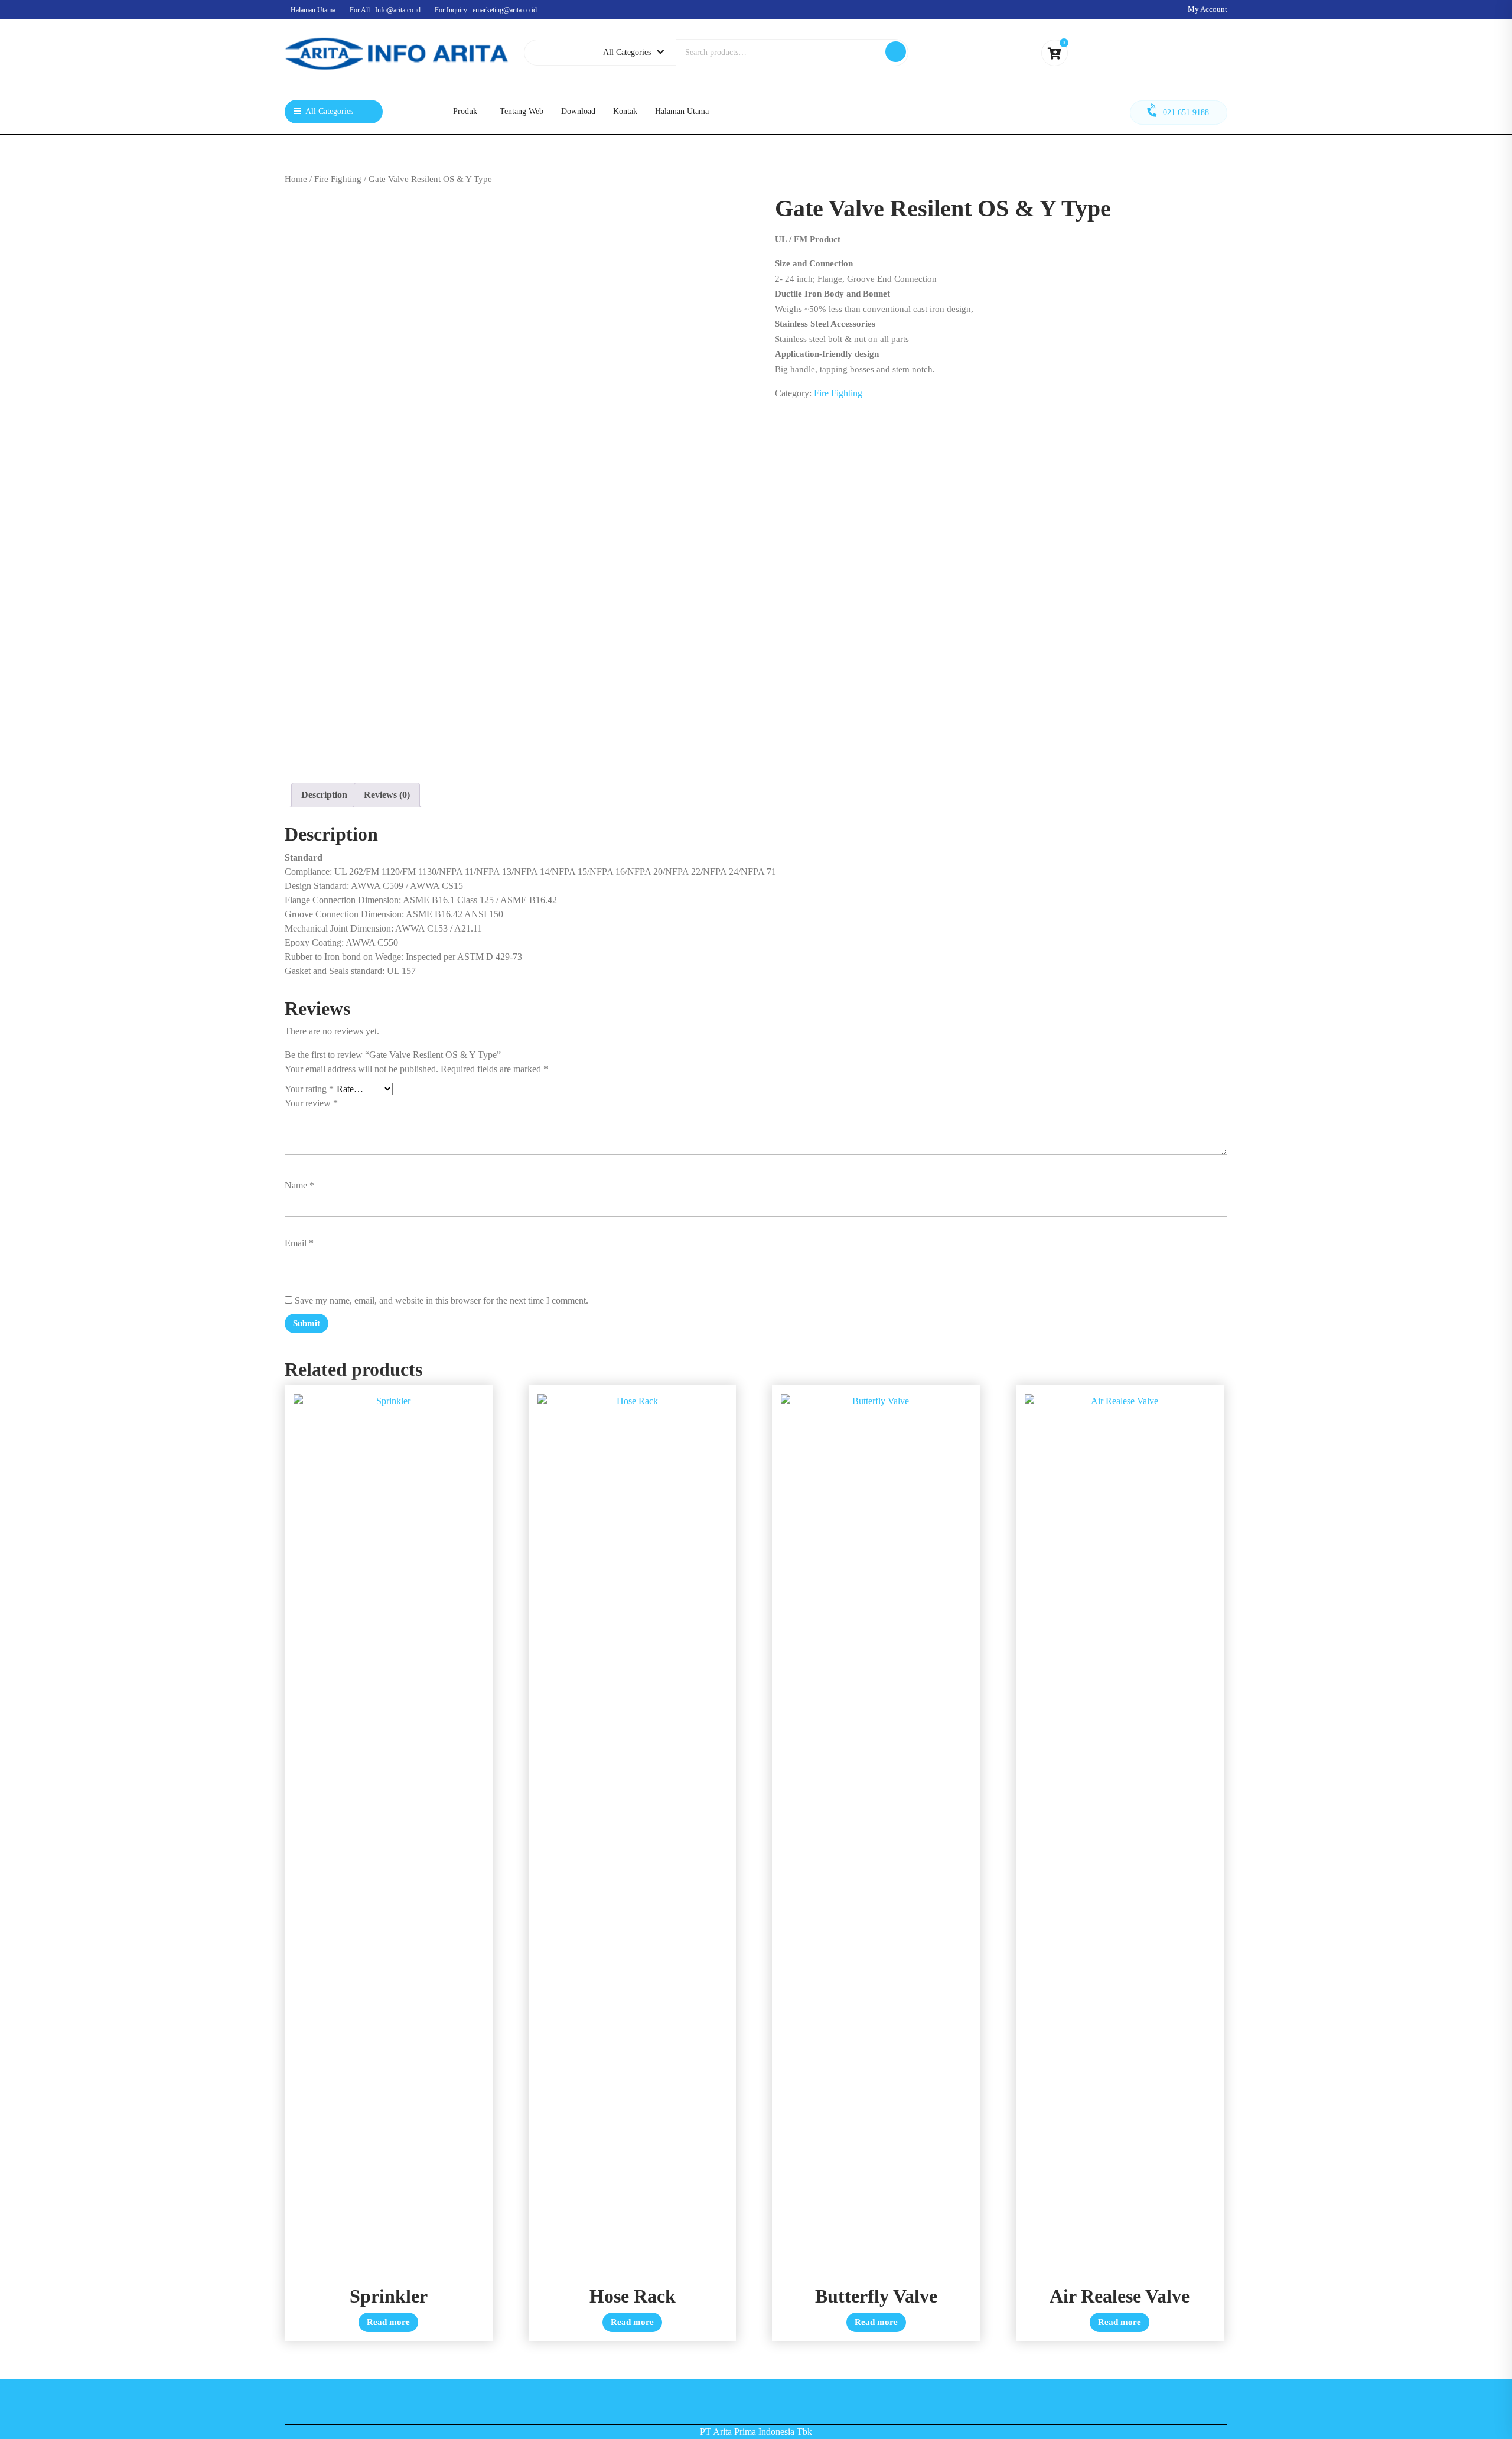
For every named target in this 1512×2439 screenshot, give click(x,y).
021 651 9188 (1186, 113)
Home (296, 179)
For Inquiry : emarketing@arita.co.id (486, 10)
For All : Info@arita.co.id (385, 10)
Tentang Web (522, 111)
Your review (311, 1103)
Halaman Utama (313, 10)
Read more (388, 2322)
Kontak (625, 111)
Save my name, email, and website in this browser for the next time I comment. (441, 1300)
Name (299, 1185)
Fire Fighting (338, 179)
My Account (1208, 9)
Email (299, 1243)
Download (578, 111)
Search (896, 52)
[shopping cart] (1055, 55)
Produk (465, 111)
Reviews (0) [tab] (387, 795)
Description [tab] (324, 795)
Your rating (309, 1089)
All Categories (627, 52)
